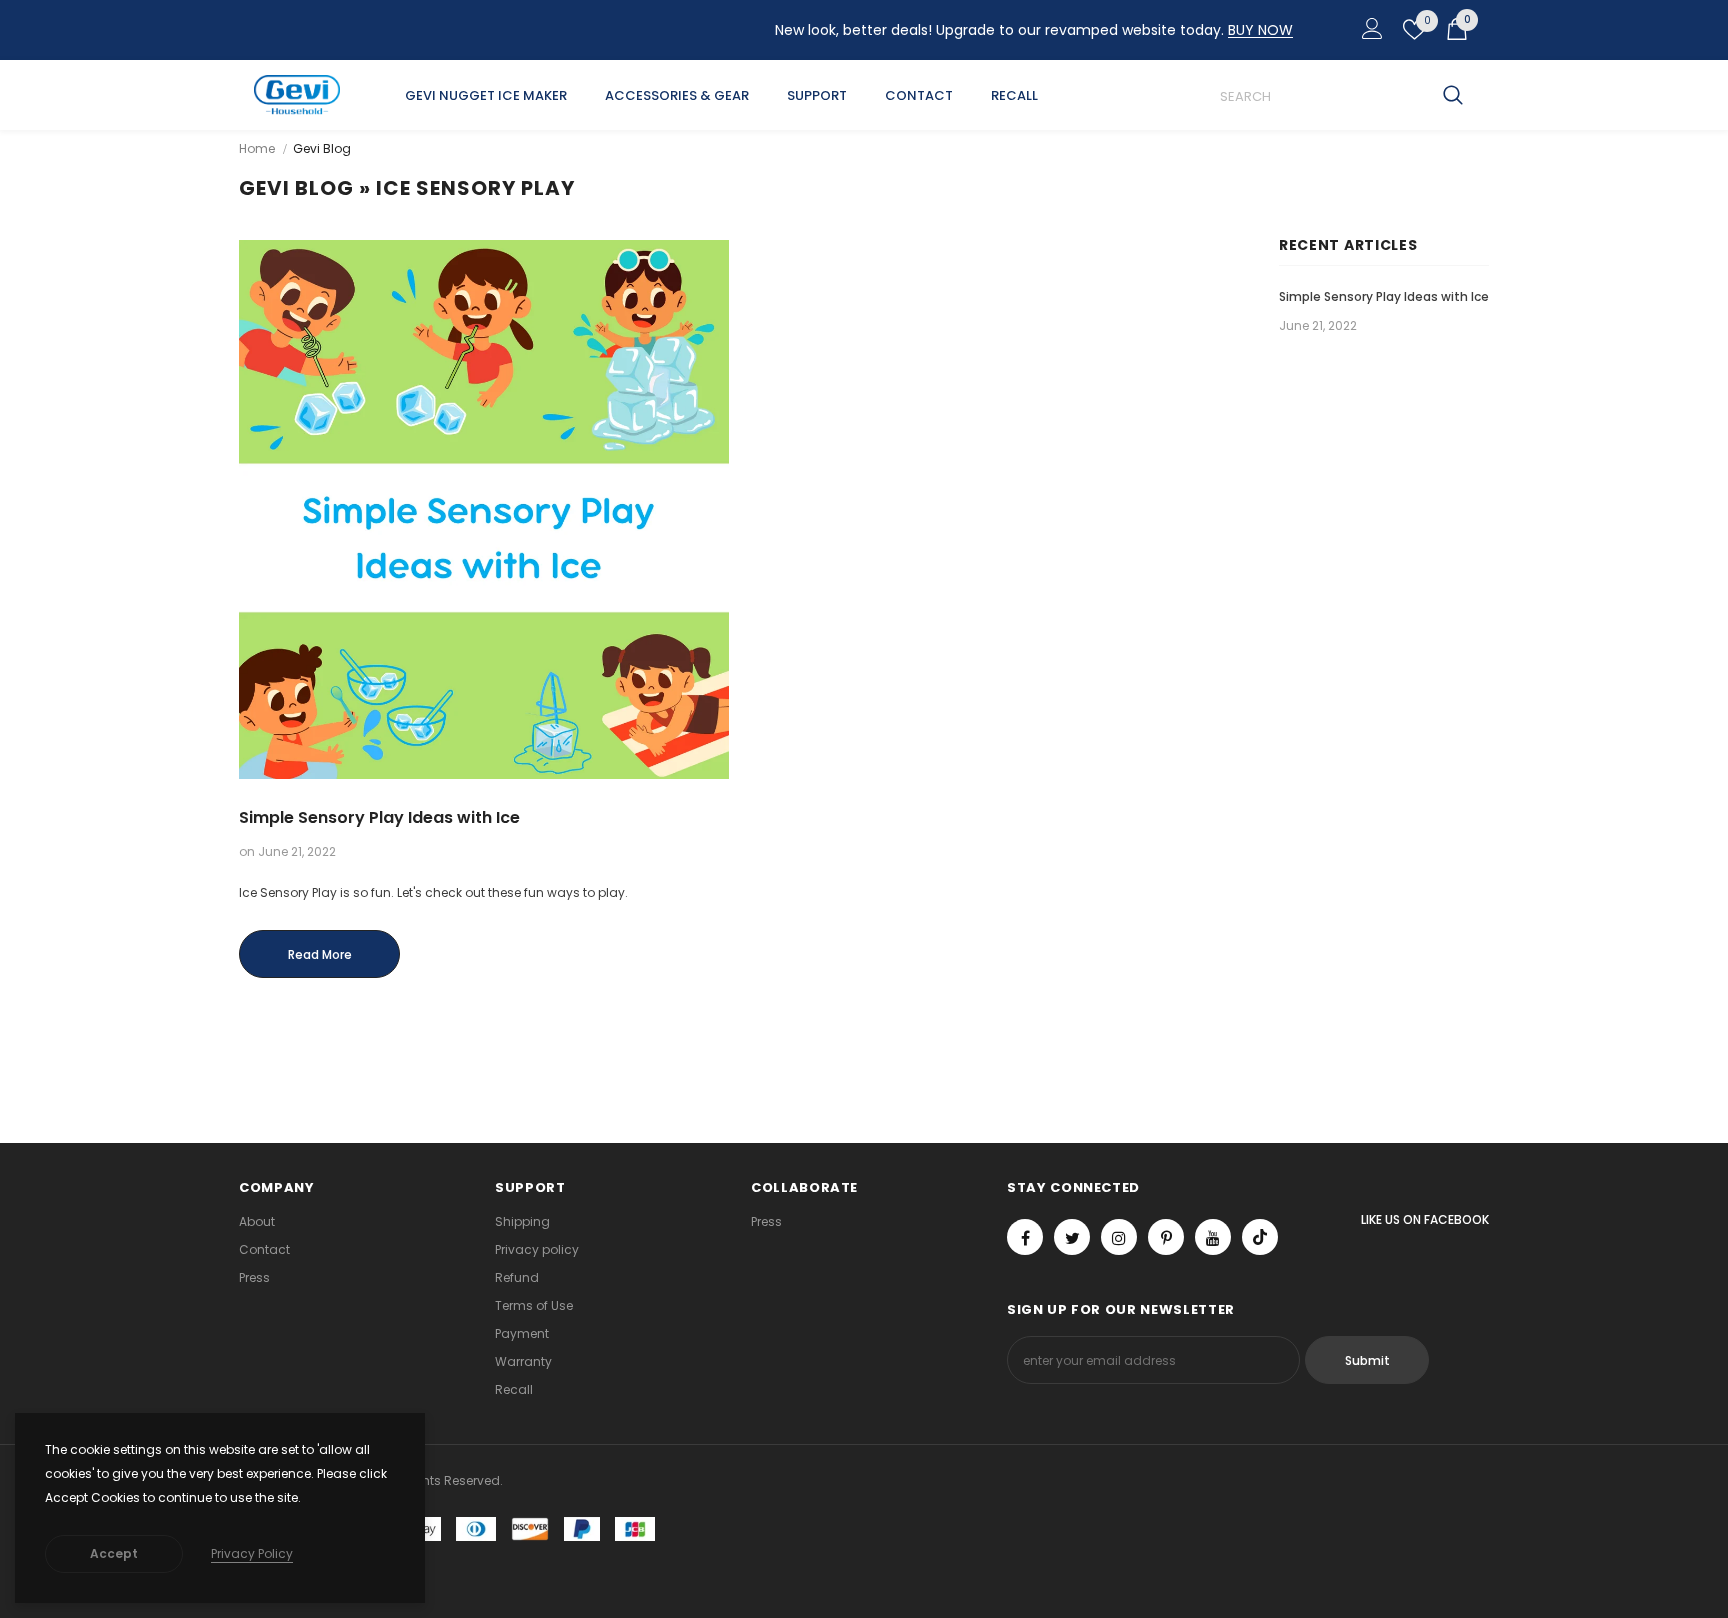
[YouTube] (1213, 1237)
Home (257, 148)
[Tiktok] (1260, 1237)
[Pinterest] (1166, 1237)
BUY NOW (1260, 30)
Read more (320, 954)
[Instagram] (1119, 1237)
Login (1369, 34)
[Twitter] (1072, 1237)
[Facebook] (1025, 1237)
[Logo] (297, 95)
